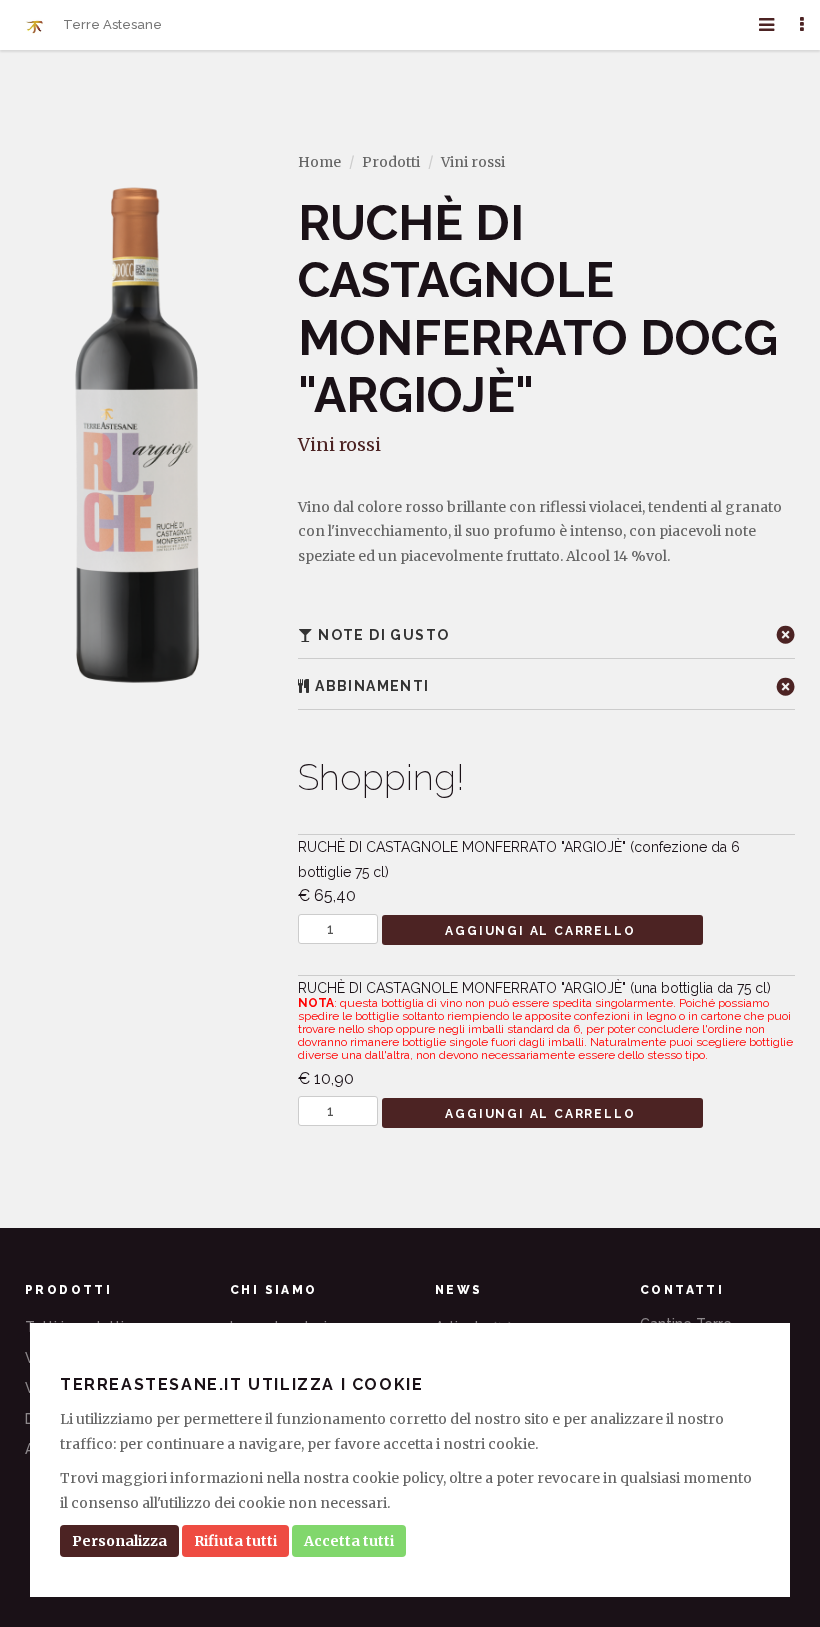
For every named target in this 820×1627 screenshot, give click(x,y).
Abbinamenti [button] (370, 686)
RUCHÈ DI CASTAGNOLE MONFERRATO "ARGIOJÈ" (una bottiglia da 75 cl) (545, 1034)
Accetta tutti (349, 1541)
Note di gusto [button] (382, 635)
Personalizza (119, 1541)
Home (319, 162)
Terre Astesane (111, 24)
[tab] (546, 635)
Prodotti (391, 162)
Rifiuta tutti (235, 1541)
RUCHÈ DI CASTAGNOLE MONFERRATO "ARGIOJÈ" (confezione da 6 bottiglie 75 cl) (519, 872)
